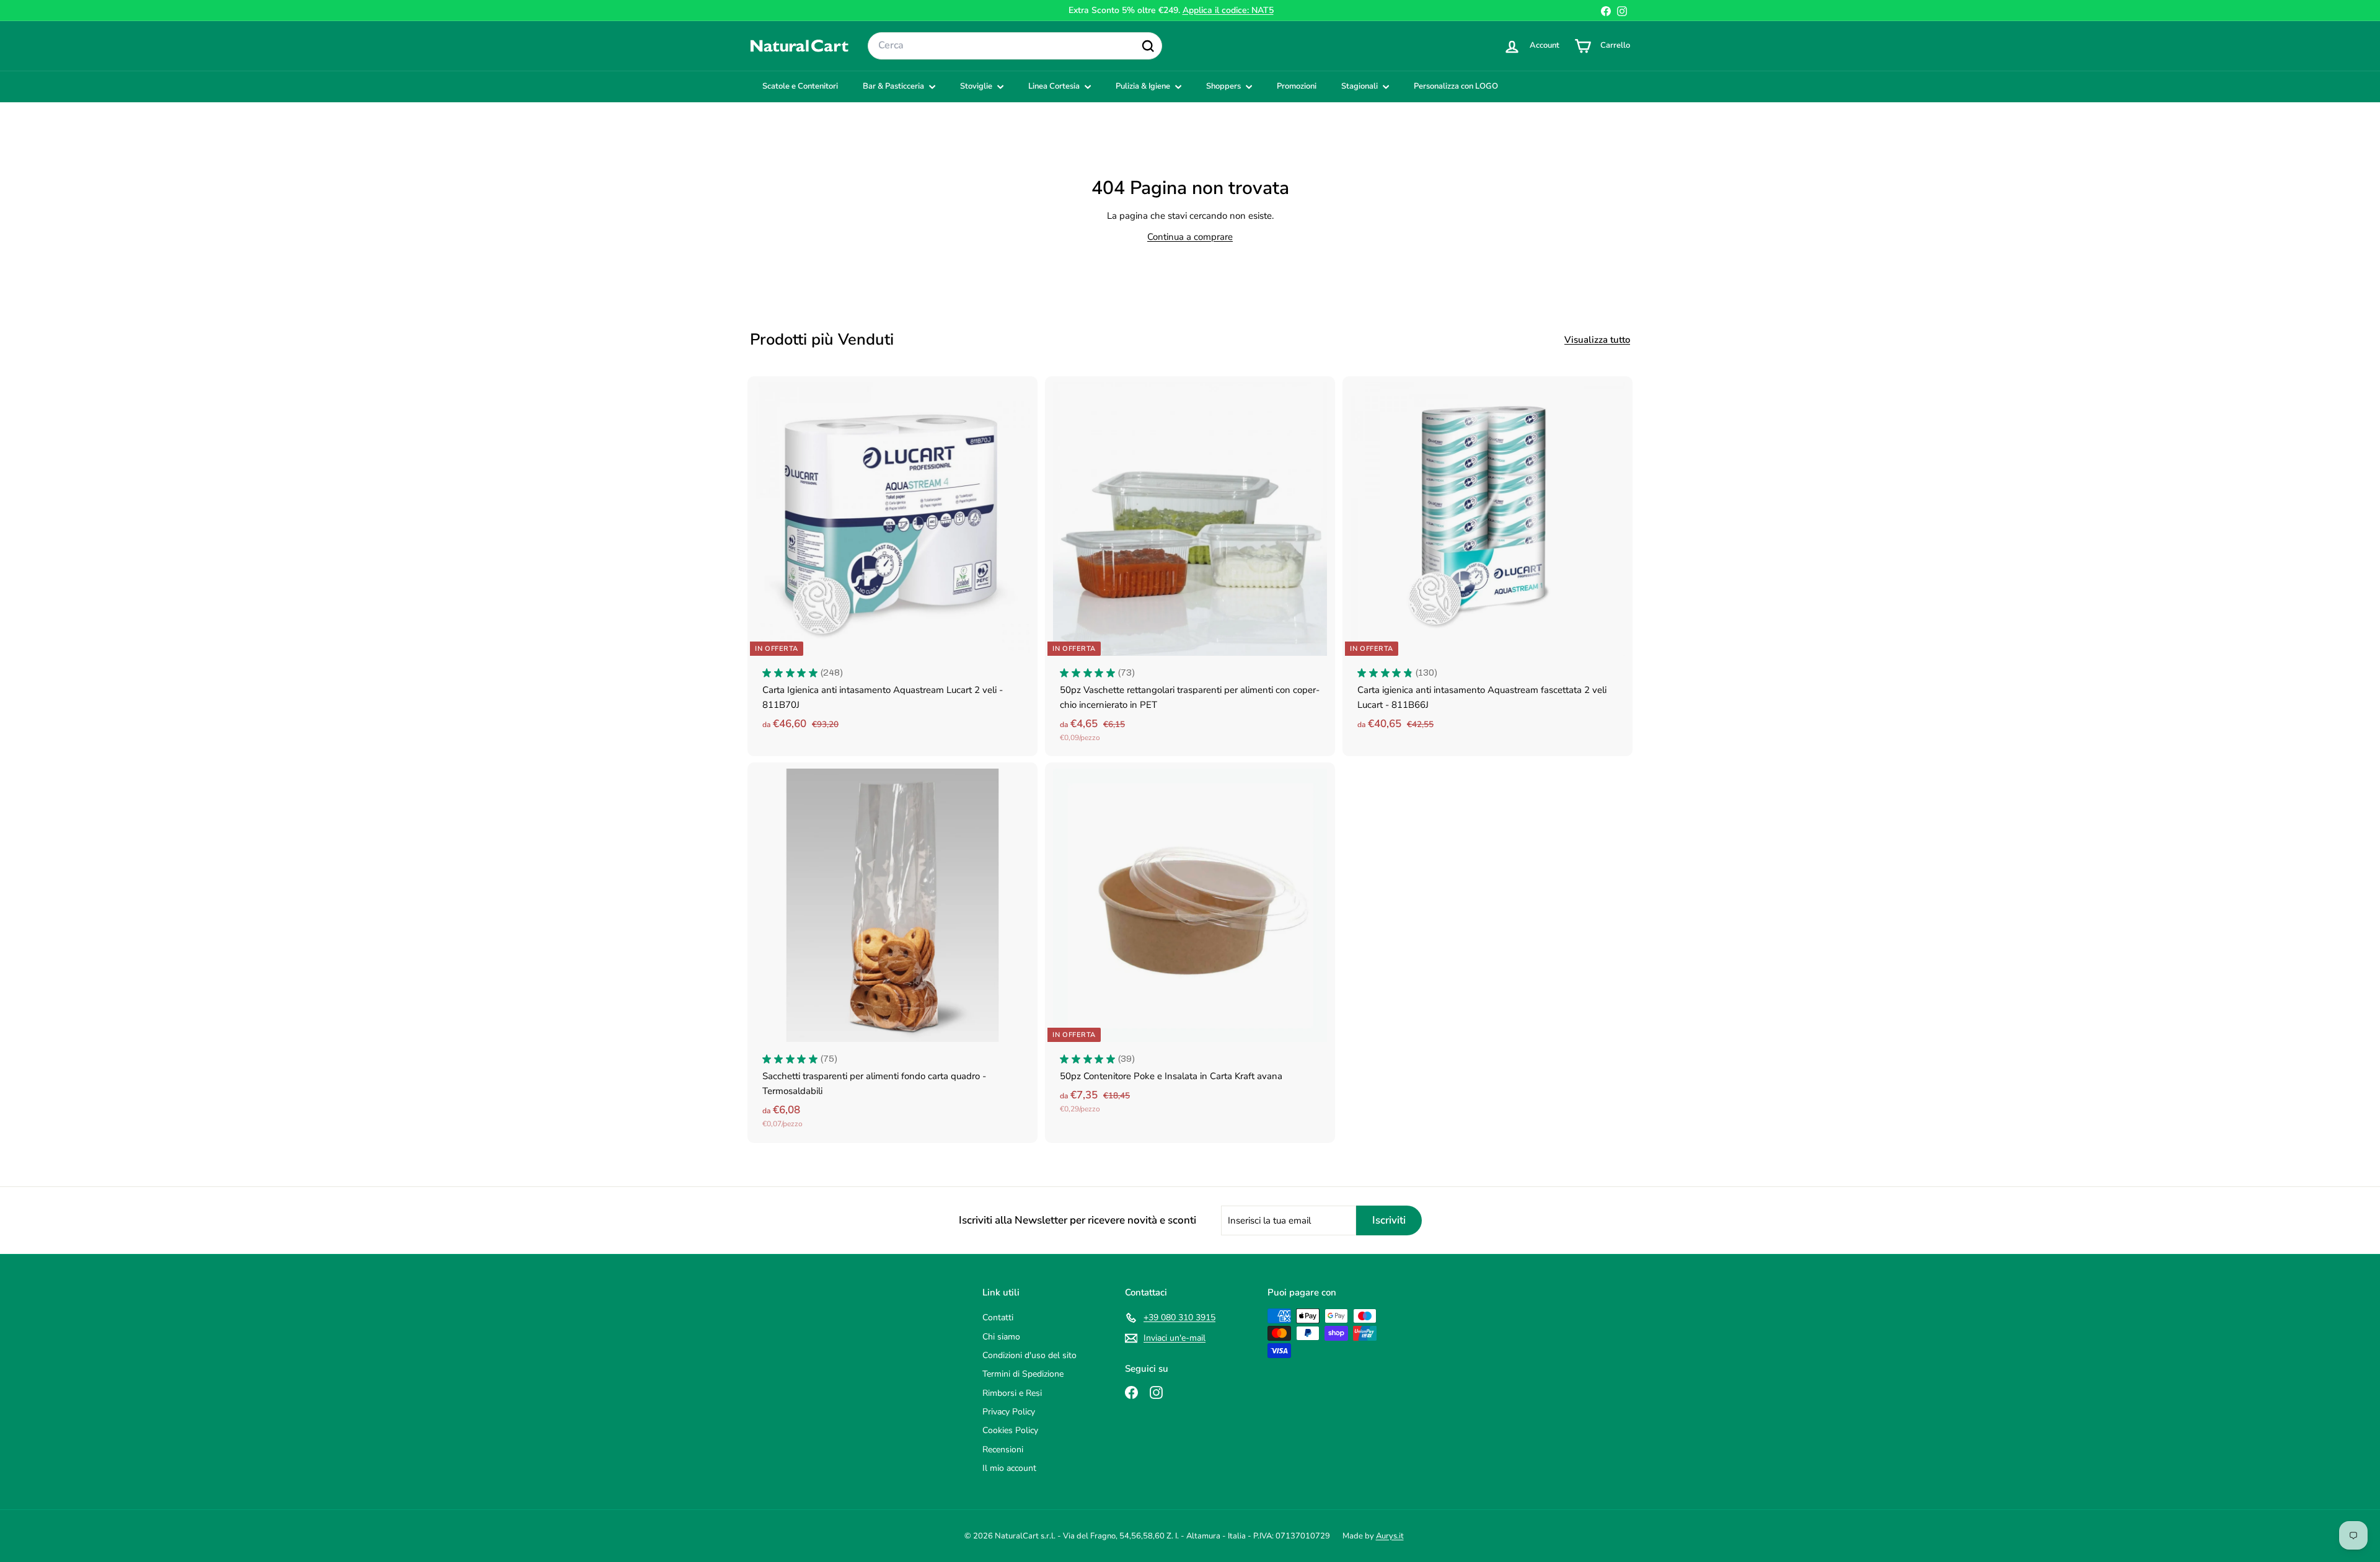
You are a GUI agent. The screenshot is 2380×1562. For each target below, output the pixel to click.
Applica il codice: (1228, 10)
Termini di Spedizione (1023, 1374)
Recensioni (1003, 1449)
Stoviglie (977, 86)
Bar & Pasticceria (894, 86)
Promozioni (1297, 86)
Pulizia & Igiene (1144, 86)
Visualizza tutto (1597, 340)
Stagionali (1360, 86)
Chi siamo (1001, 1337)
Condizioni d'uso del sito (1029, 1355)
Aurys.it (1390, 1536)
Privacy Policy (1009, 1412)
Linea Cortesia (1055, 86)
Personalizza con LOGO (1456, 86)
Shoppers (1224, 86)
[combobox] (1015, 46)
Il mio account (1009, 1468)
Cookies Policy (1010, 1430)
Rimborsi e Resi (1012, 1393)
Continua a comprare (1190, 237)
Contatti (998, 1317)
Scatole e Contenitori (800, 86)
